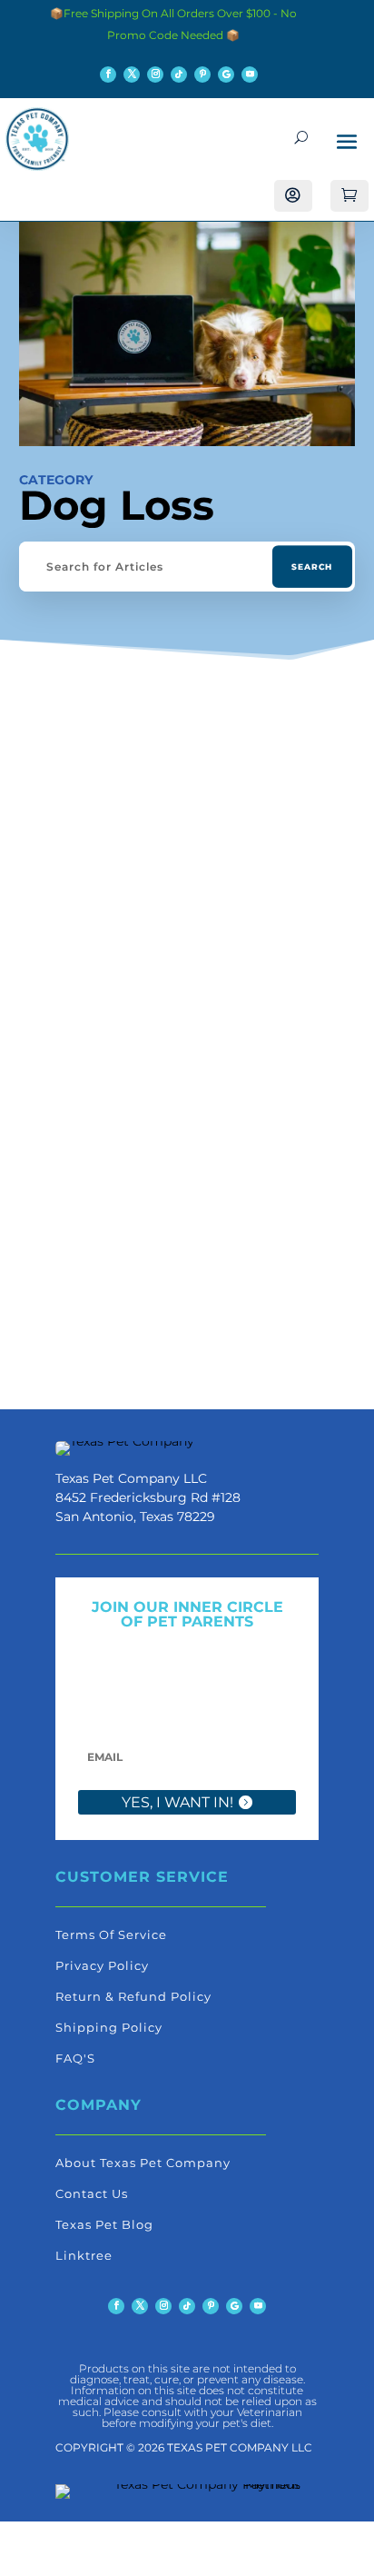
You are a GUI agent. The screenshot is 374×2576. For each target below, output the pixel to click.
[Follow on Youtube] (250, 75)
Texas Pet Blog (104, 2224)
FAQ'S (75, 2058)
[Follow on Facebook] (108, 75)
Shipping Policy (109, 2027)
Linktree (84, 2255)
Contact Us (92, 2193)
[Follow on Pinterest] (202, 75)
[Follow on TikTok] (179, 75)
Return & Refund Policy (133, 1996)
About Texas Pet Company (143, 2163)
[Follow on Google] (226, 75)
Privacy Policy (102, 1965)
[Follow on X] (132, 75)
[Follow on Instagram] (155, 75)
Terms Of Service (111, 1934)
